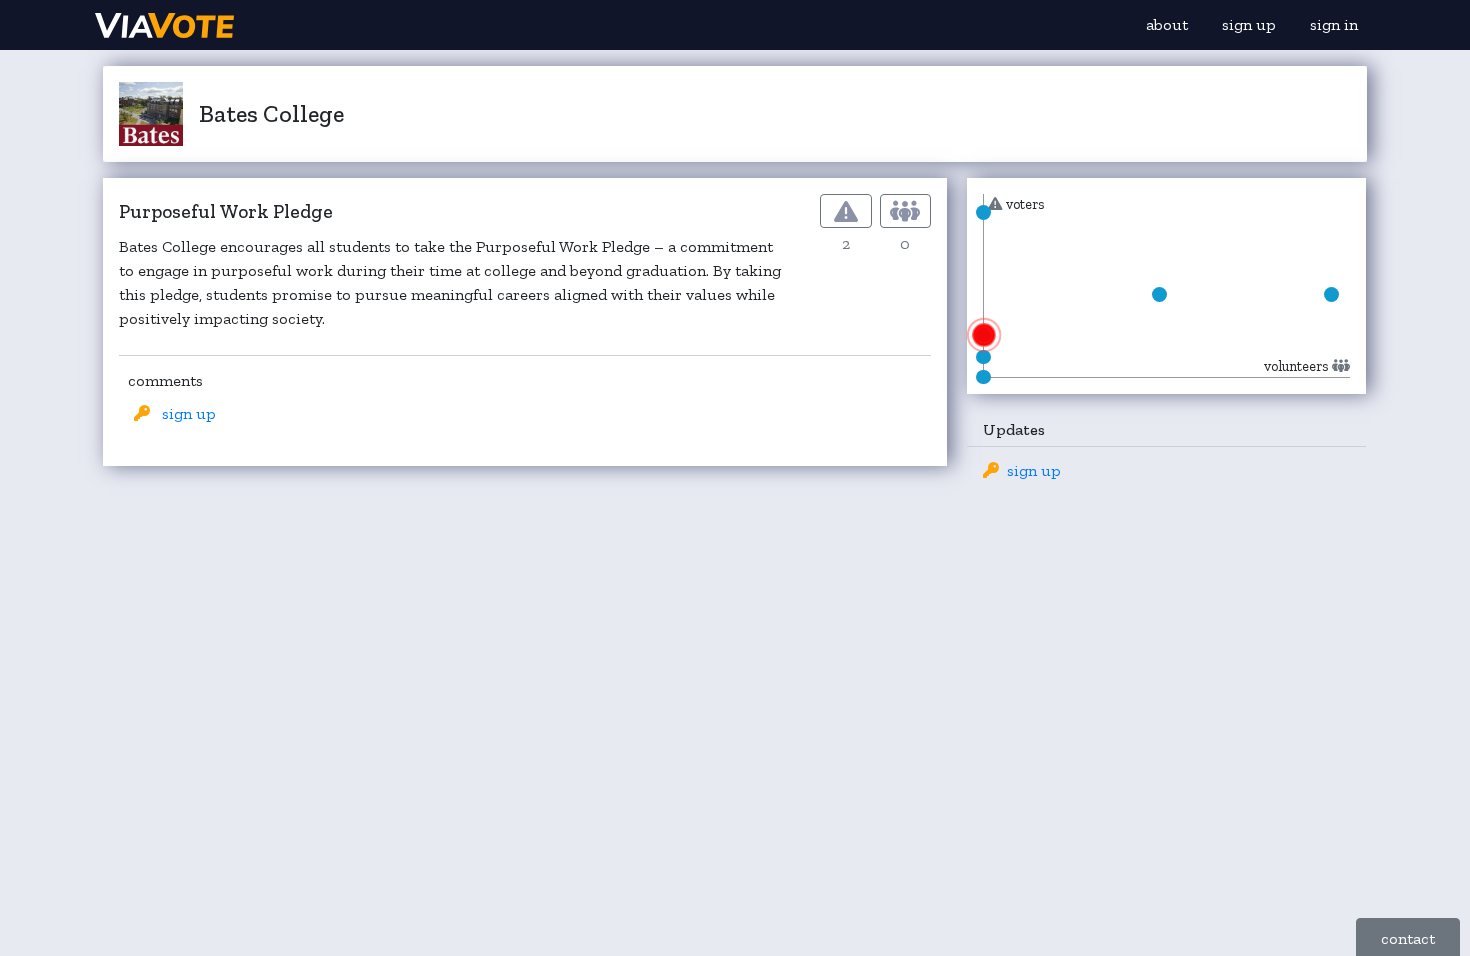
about (1167, 24)
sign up (1249, 24)
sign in (1334, 24)
